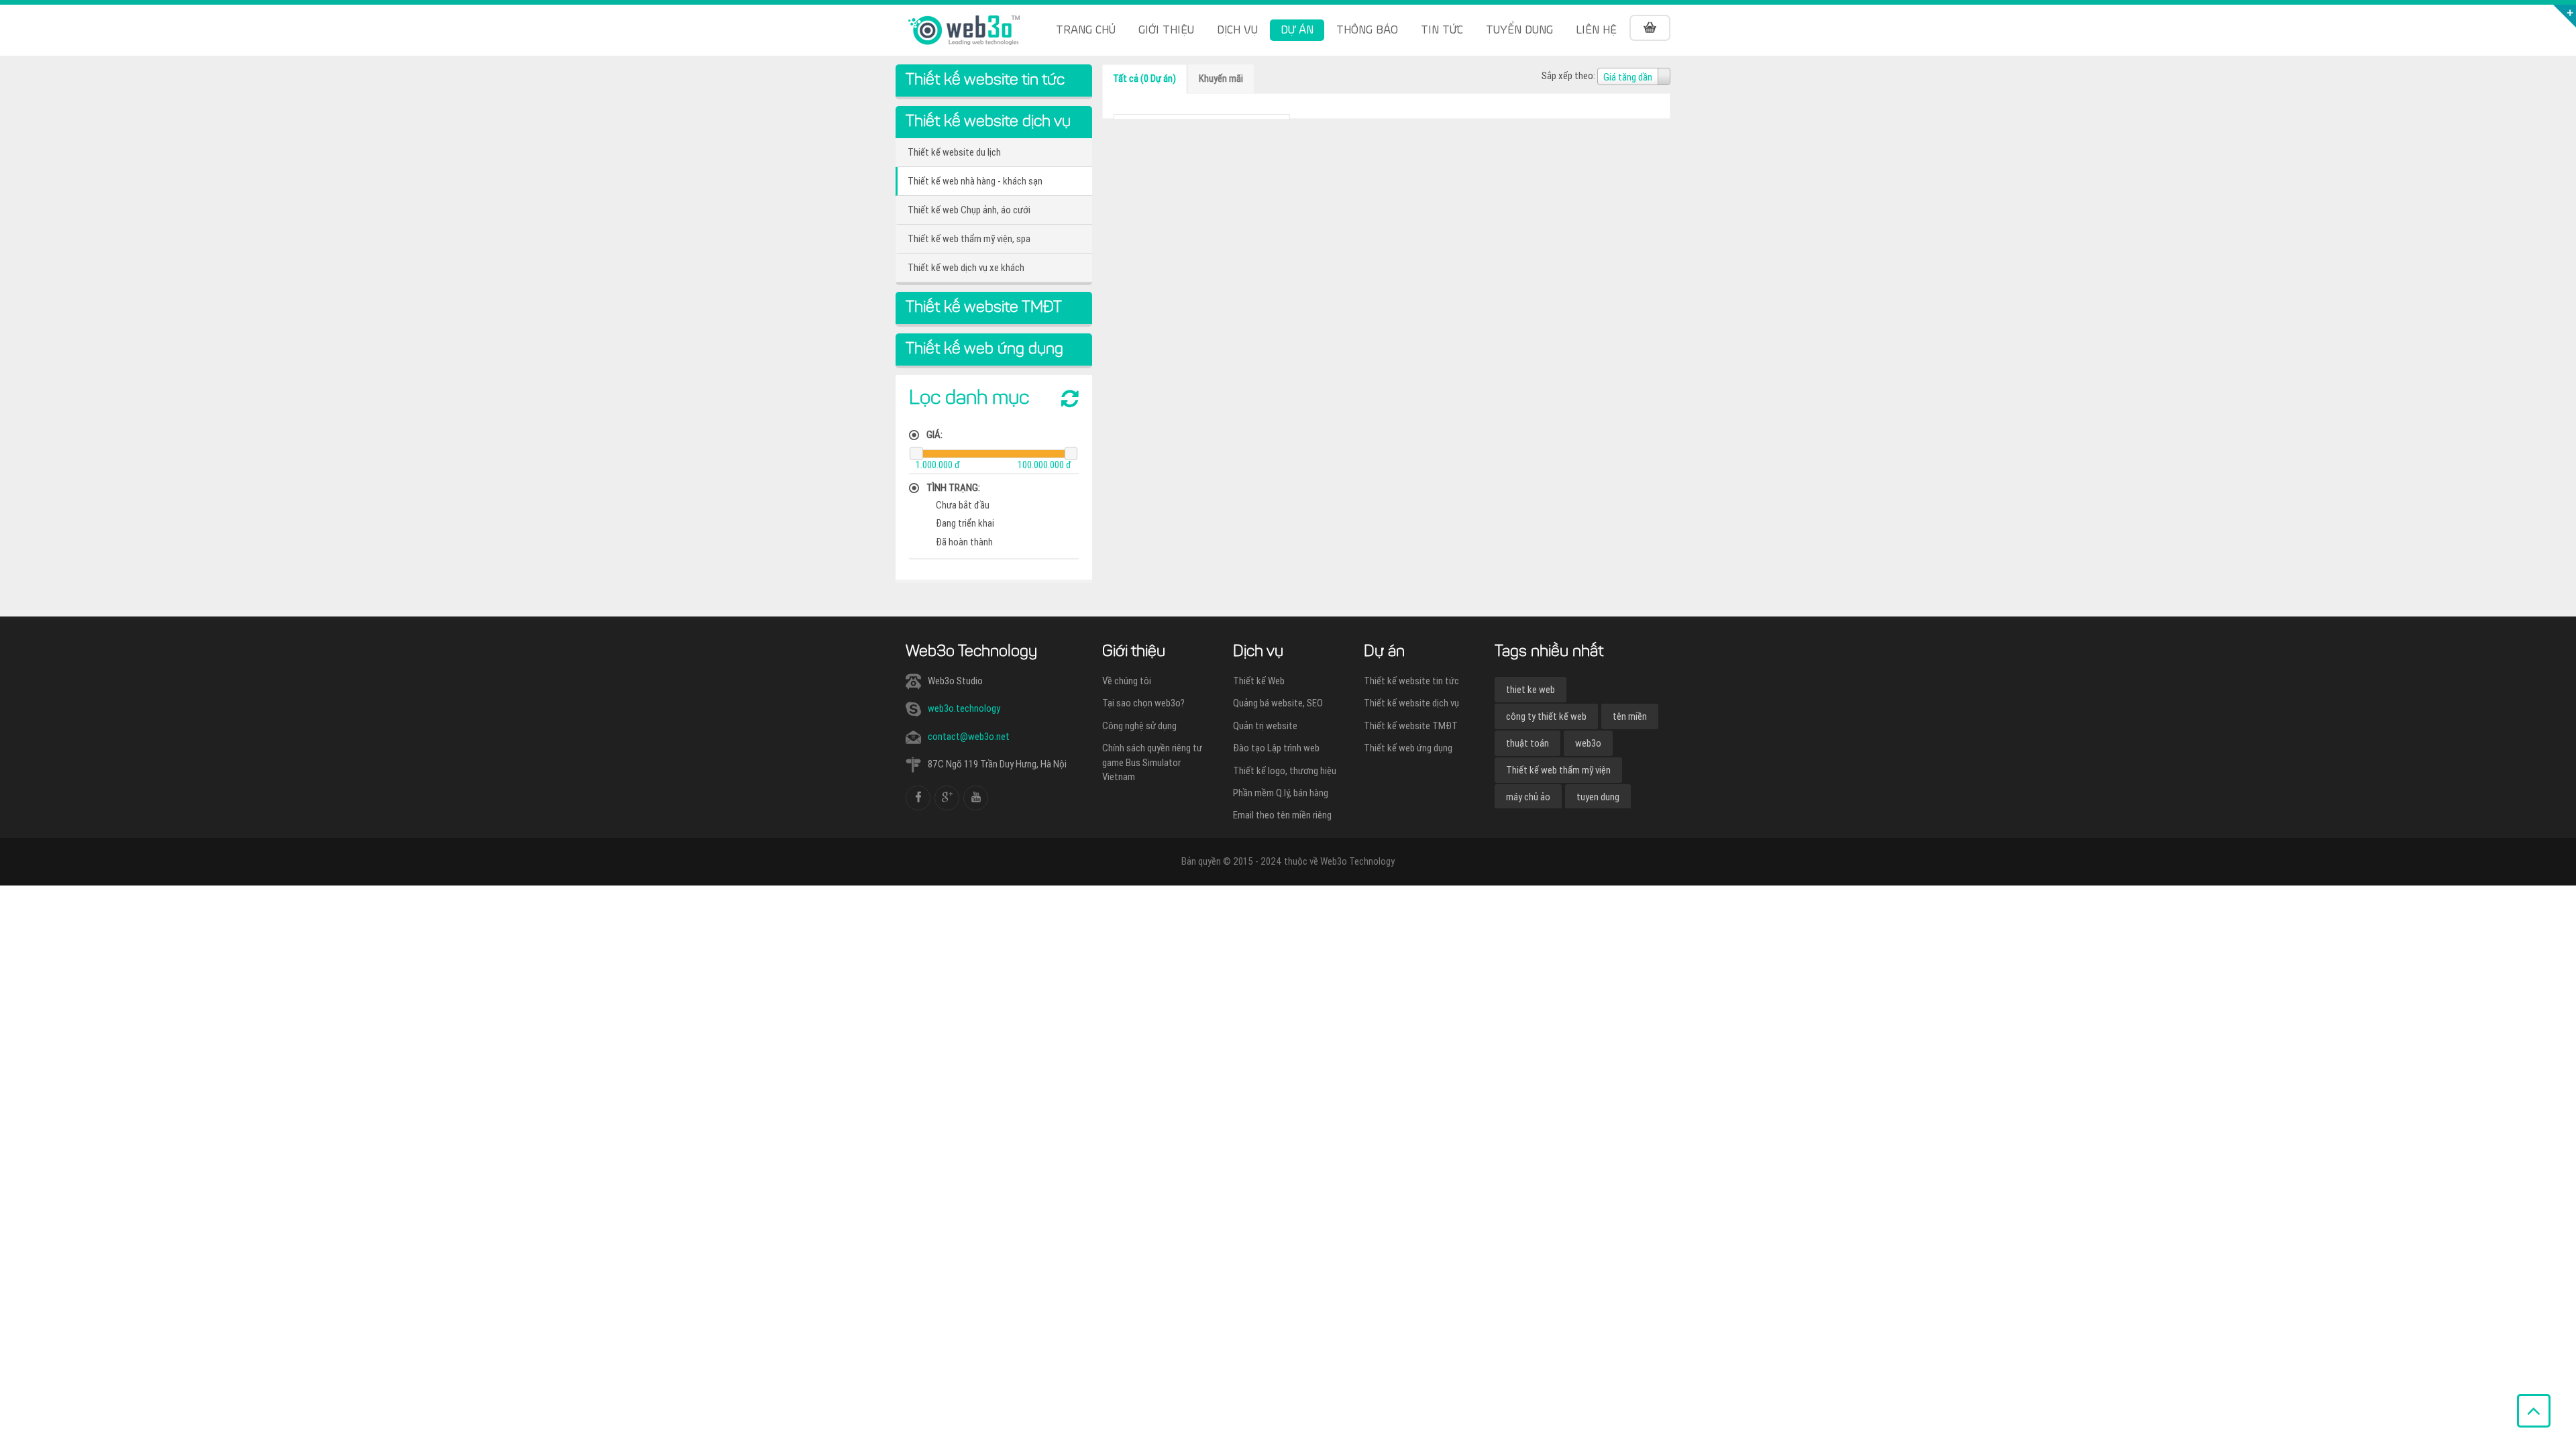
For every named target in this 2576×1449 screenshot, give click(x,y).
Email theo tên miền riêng (1282, 815)
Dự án (1297, 30)
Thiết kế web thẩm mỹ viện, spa (969, 239)
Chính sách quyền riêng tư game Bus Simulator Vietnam (1152, 762)
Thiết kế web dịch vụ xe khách (966, 268)
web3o (1588, 743)
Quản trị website (1265, 726)
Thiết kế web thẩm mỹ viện (1558, 770)
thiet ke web (1531, 690)
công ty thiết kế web (1546, 716)
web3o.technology (964, 708)
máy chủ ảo (1528, 797)
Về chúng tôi (1127, 681)
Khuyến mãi (1221, 78)
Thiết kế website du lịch (954, 152)
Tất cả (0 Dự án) (1144, 78)
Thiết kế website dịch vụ (1411, 703)
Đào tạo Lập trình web (1276, 748)
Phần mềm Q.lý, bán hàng (1281, 793)
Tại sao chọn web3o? (1143, 703)
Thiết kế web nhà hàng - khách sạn (975, 181)
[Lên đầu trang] (2534, 1411)
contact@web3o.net (969, 737)
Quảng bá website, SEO (1278, 703)
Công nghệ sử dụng (1139, 726)
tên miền (1630, 716)
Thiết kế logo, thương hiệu (1285, 771)
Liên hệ (1596, 30)
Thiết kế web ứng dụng (1408, 748)
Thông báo (1367, 30)
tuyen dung (1598, 797)
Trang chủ (1086, 30)
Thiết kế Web (1259, 681)
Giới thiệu (1166, 30)
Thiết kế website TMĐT (1411, 726)
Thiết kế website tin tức (1411, 681)
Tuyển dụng (1519, 30)
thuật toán (1527, 743)
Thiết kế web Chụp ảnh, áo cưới (969, 210)
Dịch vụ (1237, 30)
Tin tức (1442, 30)
